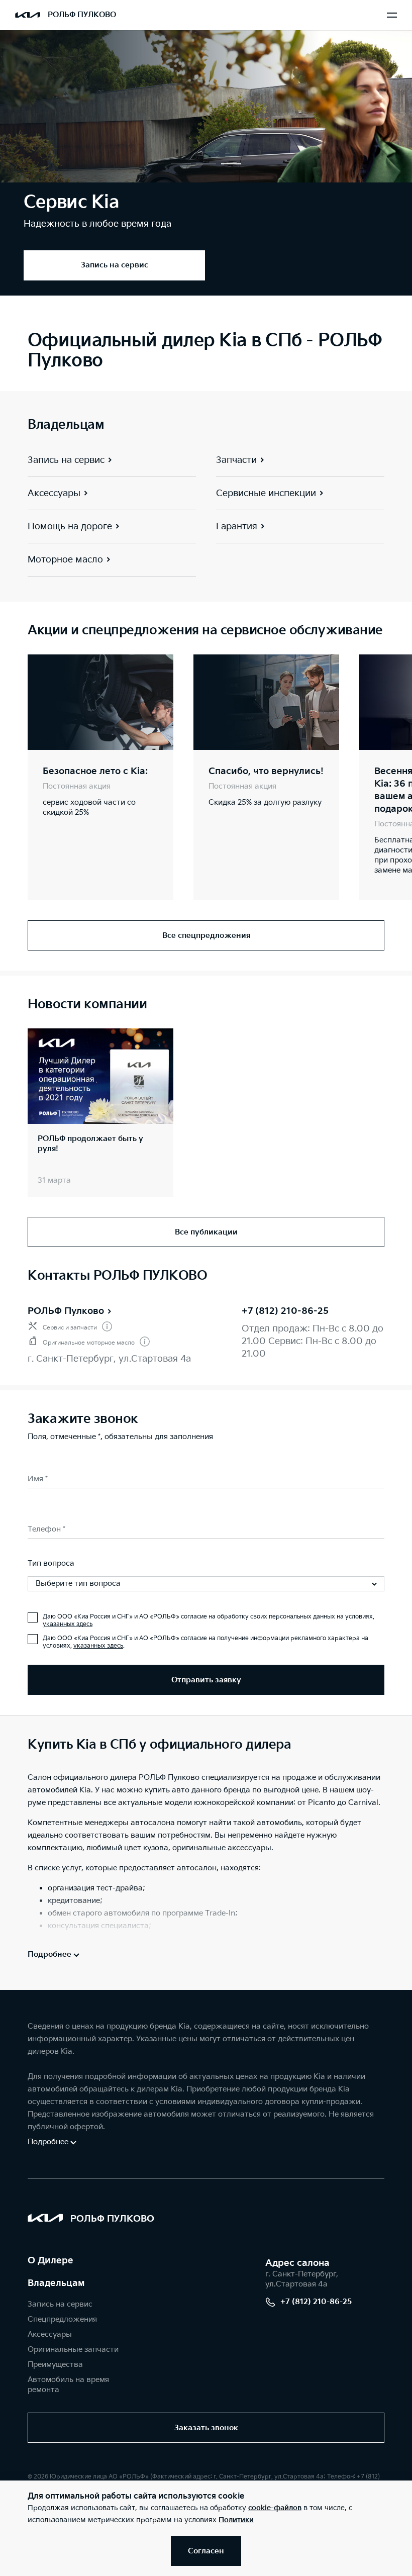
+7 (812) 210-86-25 (285, 1311)
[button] (181, 164)
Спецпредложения (62, 2319)
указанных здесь (68, 1624)
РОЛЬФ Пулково (66, 1311)
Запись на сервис (60, 2304)
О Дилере (50, 2261)
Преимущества (55, 2365)
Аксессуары (50, 2334)
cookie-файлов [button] (275, 2508)
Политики (236, 2520)
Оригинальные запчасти (73, 2350)
